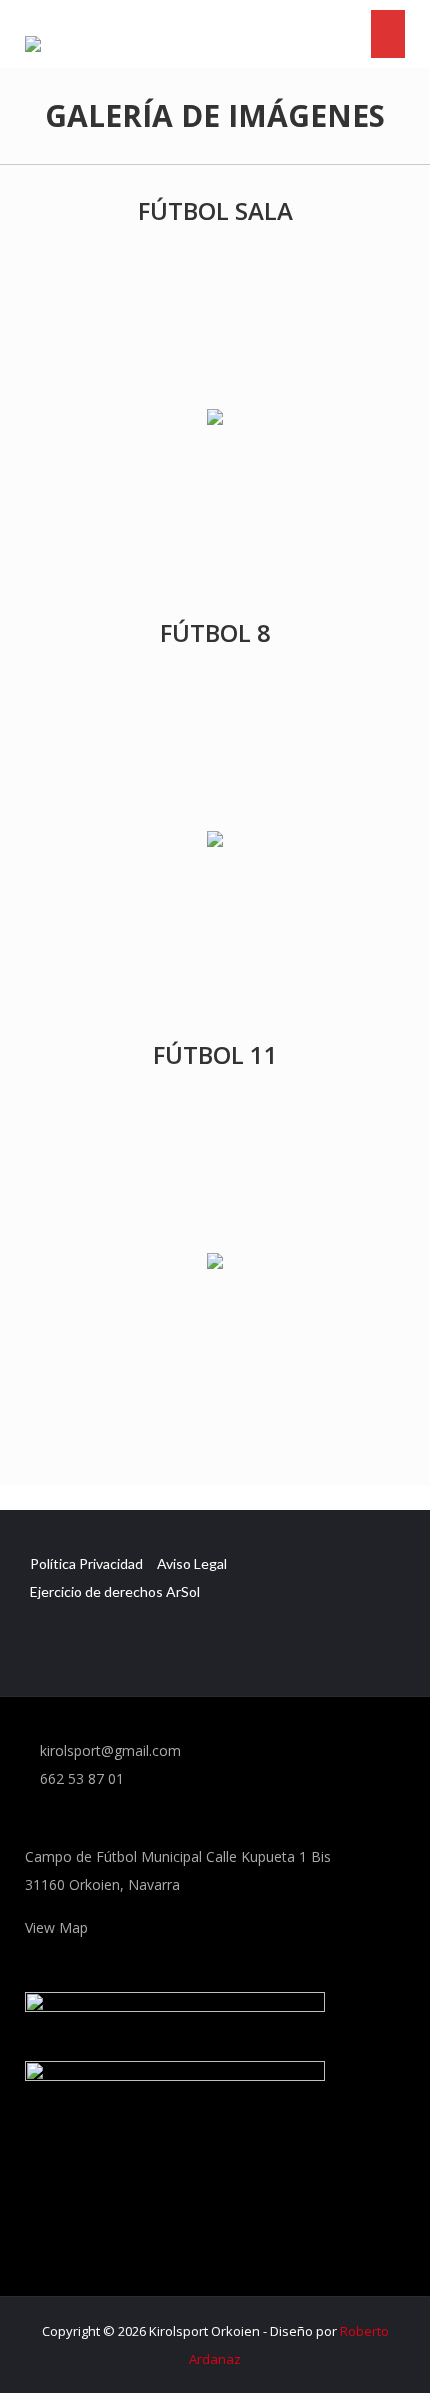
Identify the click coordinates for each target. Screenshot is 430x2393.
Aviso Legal (192, 1563)
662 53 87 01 (80, 1778)
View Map (58, 1927)
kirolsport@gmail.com (108, 1750)
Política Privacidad (86, 1563)
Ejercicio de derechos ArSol (115, 1591)
